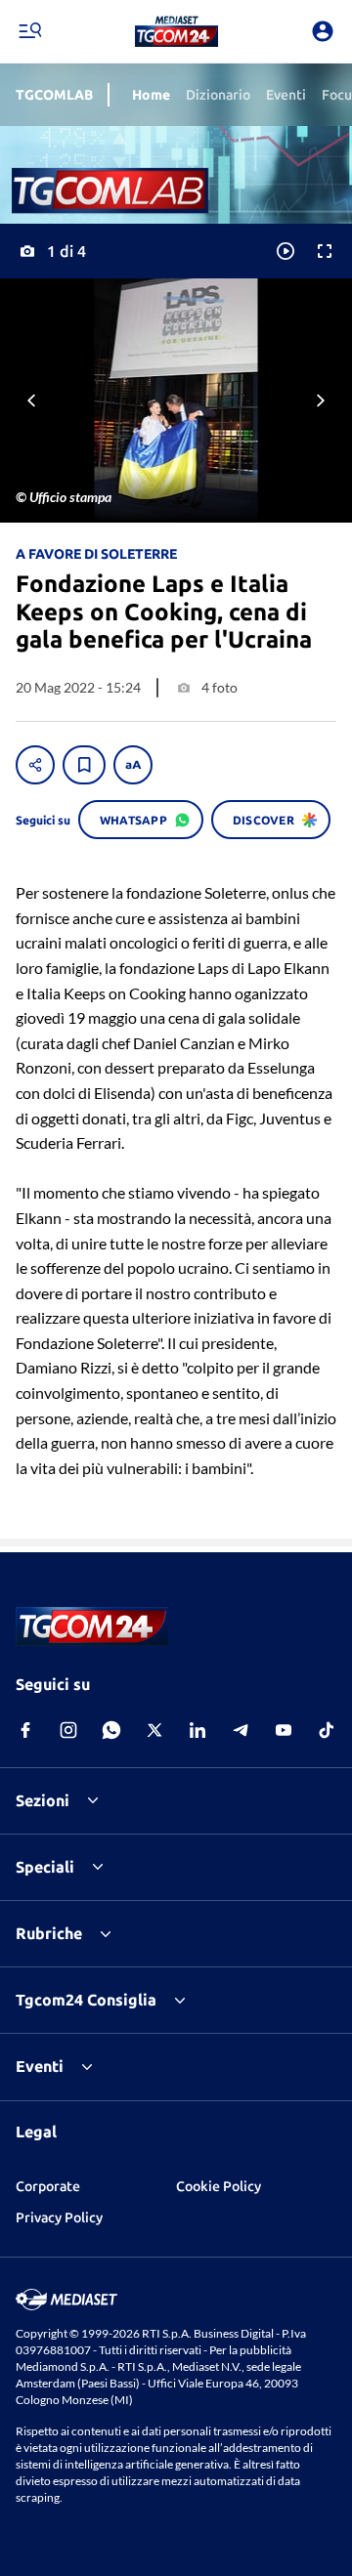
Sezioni (43, 1800)
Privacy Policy (59, 2217)
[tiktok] (327, 1730)
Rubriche (49, 1933)
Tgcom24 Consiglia (86, 2000)
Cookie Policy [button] (219, 2186)
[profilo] (323, 31)
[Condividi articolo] (35, 765)
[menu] (29, 31)
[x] (154, 1730)
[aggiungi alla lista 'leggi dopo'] (84, 765)
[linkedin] (198, 1730)
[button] (176, 31)
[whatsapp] (111, 1730)
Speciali (45, 1867)
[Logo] (176, 31)
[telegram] (241, 1730)
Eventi (40, 2066)
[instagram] (68, 1730)
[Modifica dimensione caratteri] (133, 765)
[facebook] (25, 1730)
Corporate (48, 2186)
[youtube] (284, 1730)
